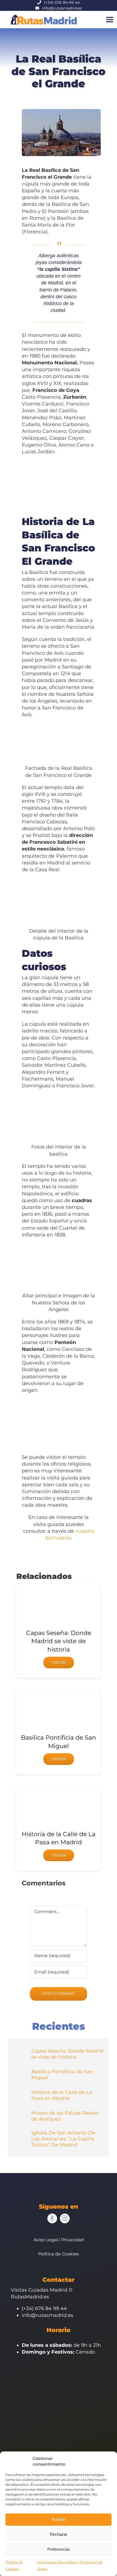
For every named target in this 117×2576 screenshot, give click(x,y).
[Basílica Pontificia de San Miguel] (21, 2071)
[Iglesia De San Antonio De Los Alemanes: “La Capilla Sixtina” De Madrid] (21, 2135)
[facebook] (52, 2218)
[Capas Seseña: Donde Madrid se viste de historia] (21, 2050)
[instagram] (65, 2218)
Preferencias (59, 2549)
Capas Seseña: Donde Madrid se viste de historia (59, 1641)
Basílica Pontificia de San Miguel (62, 2075)
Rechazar (59, 2534)
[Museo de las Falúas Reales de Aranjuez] (21, 2112)
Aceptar (59, 2519)
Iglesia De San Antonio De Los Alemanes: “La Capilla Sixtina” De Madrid (63, 2139)
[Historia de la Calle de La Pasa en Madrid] (21, 2092)
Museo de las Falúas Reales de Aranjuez (65, 2116)
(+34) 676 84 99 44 (62, 2)
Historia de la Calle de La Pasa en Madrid (62, 2095)
